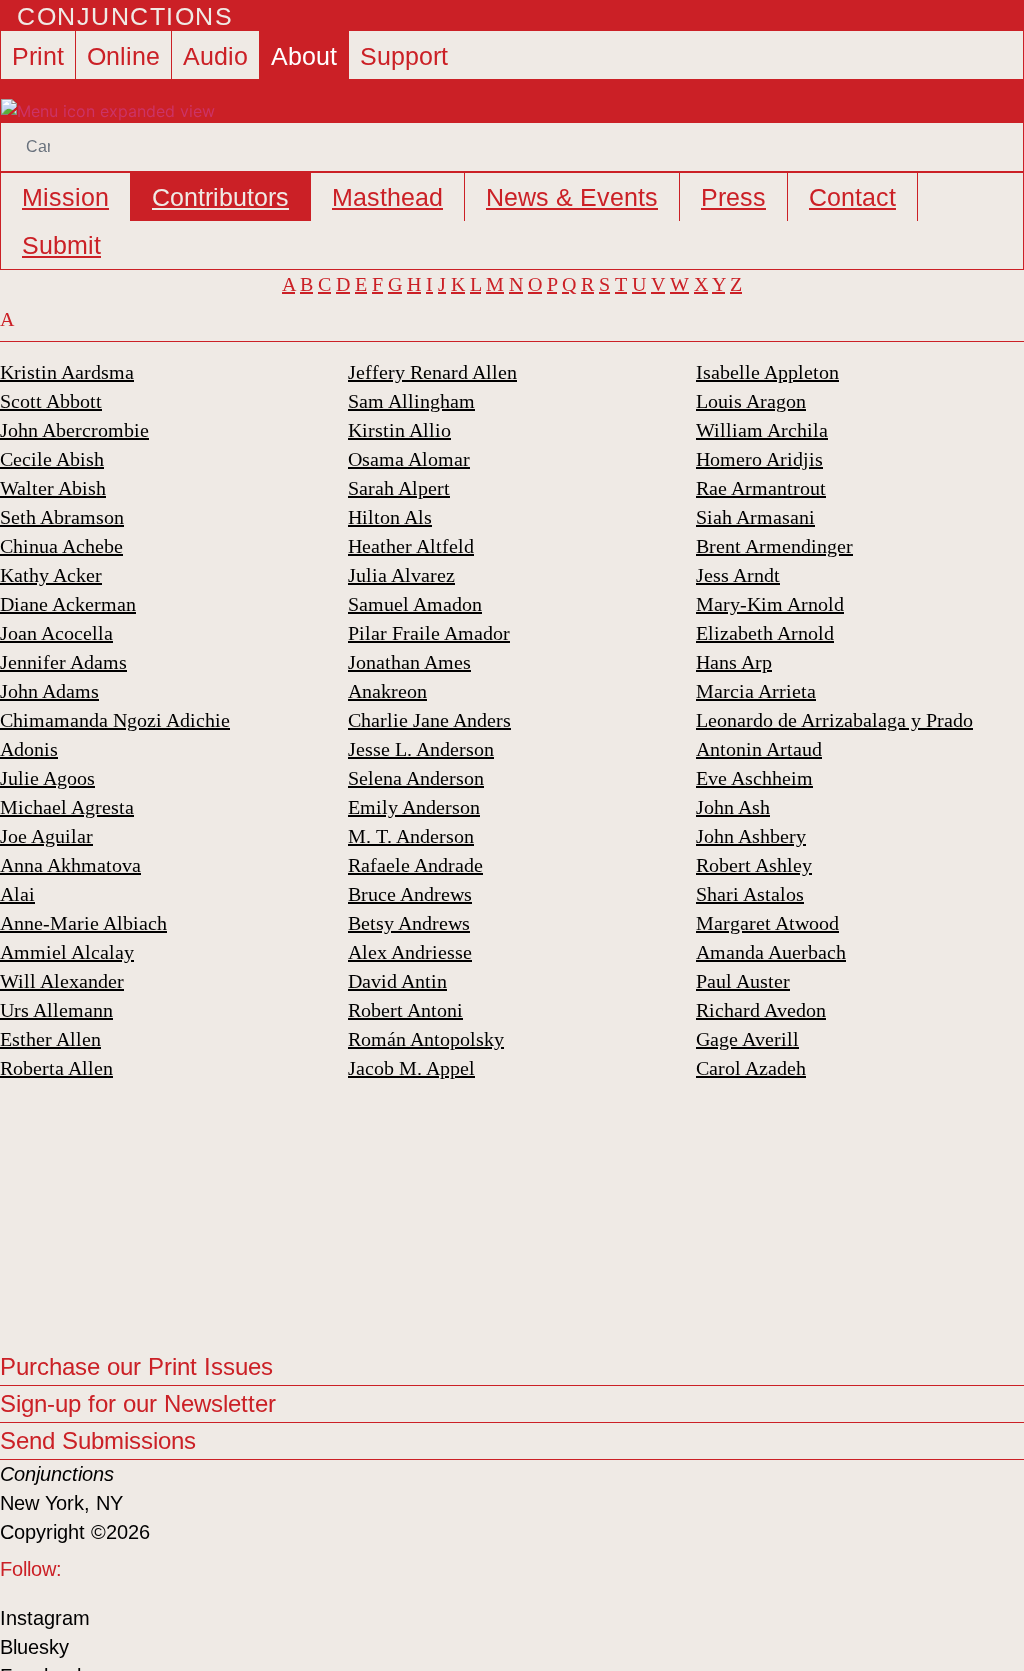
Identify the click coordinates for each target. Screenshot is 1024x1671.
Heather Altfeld (411, 546)
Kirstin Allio (399, 430)
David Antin (397, 981)
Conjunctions (125, 16)
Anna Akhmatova (70, 865)
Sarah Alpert (399, 488)
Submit (61, 245)
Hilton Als (390, 517)
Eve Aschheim (754, 778)
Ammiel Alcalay (67, 952)
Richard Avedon (761, 1010)
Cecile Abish (52, 459)
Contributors (220, 197)
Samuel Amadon (415, 604)
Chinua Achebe (61, 546)
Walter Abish (53, 488)
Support (404, 56)
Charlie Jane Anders (429, 720)
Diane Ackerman (68, 604)
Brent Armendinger (774, 546)
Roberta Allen (56, 1068)
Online (123, 56)
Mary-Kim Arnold (770, 604)
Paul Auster (743, 981)
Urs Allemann (56, 1010)
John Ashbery (751, 836)
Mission (65, 197)
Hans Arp (734, 662)
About (304, 56)
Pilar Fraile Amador (429, 633)
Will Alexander (62, 981)
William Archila (762, 430)
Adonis (29, 749)
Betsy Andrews (409, 923)
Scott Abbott (51, 401)
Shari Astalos (750, 894)
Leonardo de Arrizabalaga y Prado (834, 720)
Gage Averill (747, 1039)
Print (38, 56)
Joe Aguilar (46, 836)
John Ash (733, 807)
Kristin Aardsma (67, 372)
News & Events (572, 197)
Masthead (387, 197)
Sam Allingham (411, 401)
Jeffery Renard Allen (432, 372)
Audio (215, 56)
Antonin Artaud (759, 749)
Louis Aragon (751, 401)
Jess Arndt (738, 575)
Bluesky (34, 1647)
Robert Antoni (405, 1010)
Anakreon (387, 691)
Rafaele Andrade (415, 865)
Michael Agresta (67, 807)
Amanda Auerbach (771, 952)
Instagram (45, 1618)
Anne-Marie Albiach (83, 923)
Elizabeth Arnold (765, 633)
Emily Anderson (414, 807)
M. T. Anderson (411, 836)
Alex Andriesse (410, 952)
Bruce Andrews (410, 894)
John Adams (49, 691)
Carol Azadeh (751, 1068)
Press (733, 197)
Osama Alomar (409, 459)
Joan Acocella (56, 633)
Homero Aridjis (759, 459)
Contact (852, 197)
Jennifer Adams (63, 662)
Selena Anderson (416, 778)
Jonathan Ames (409, 662)
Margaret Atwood (767, 923)
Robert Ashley (754, 865)
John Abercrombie (74, 430)
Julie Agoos (47, 778)
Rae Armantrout (761, 488)
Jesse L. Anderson (421, 749)
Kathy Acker (51, 575)
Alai (17, 894)
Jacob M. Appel (411, 1068)
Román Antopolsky (426, 1039)
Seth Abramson (62, 517)
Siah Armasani (755, 517)
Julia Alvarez (401, 575)
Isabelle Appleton (767, 372)
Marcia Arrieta (756, 691)
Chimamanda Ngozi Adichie (115, 720)
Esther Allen (50, 1039)
